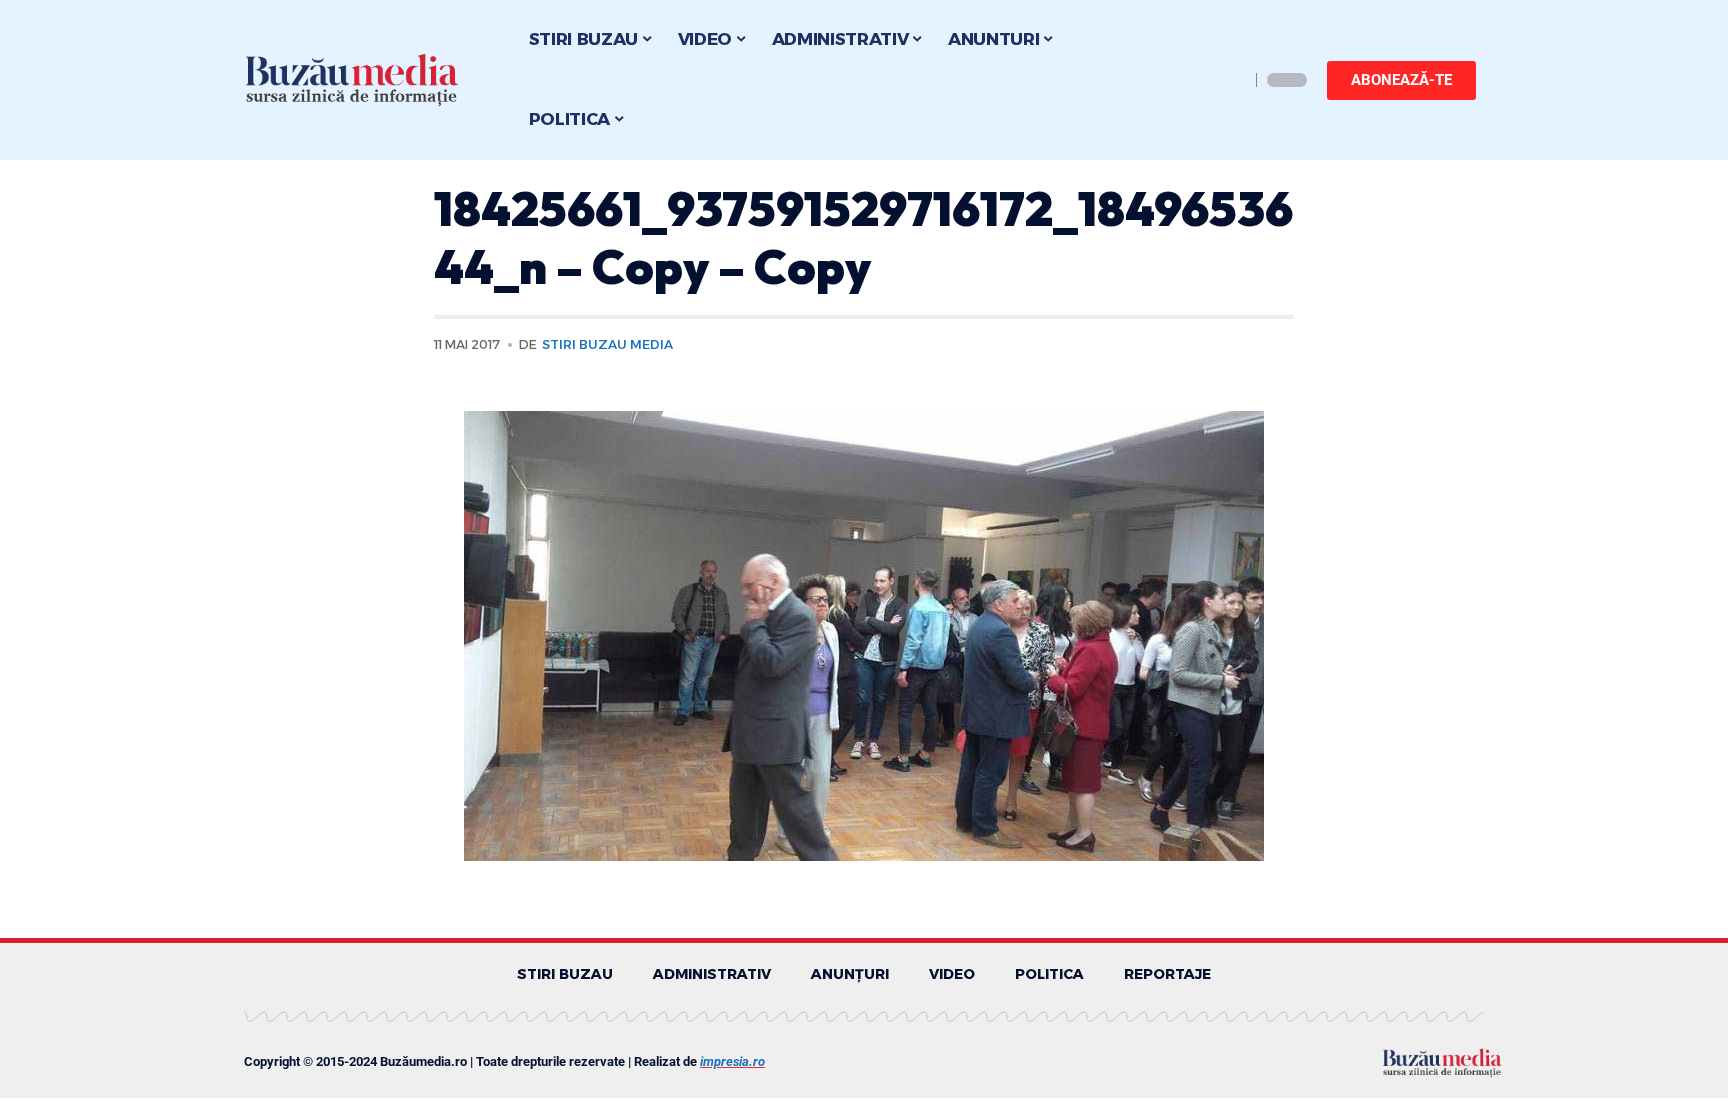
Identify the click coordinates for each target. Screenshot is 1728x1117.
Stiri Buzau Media (607, 344)
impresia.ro (732, 1061)
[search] (1229, 80)
